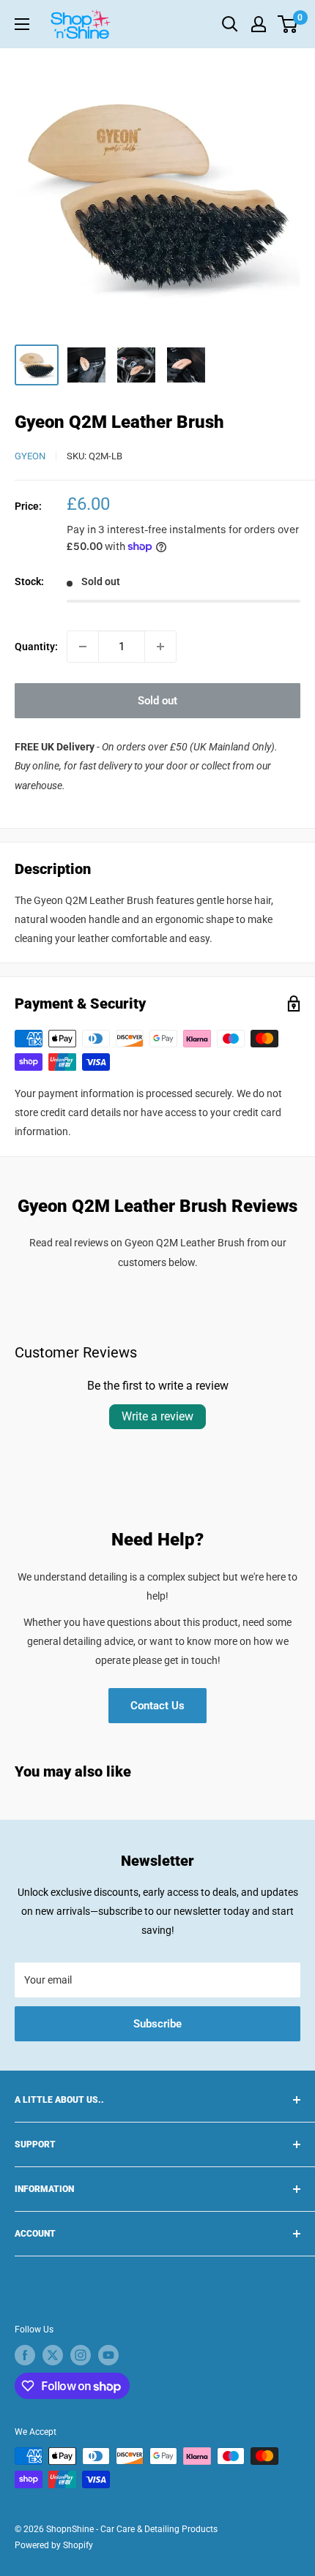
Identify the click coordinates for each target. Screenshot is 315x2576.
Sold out (157, 701)
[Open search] (230, 24)
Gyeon (30, 456)
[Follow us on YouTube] (108, 2355)
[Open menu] (22, 24)
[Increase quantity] (160, 647)
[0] (288, 24)
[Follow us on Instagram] (81, 2355)
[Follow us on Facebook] (25, 2355)
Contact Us (157, 1706)
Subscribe (157, 2024)
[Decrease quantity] (83, 647)
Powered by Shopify (54, 2545)
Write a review (157, 1416)
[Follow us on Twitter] (53, 2355)
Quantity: (36, 647)
